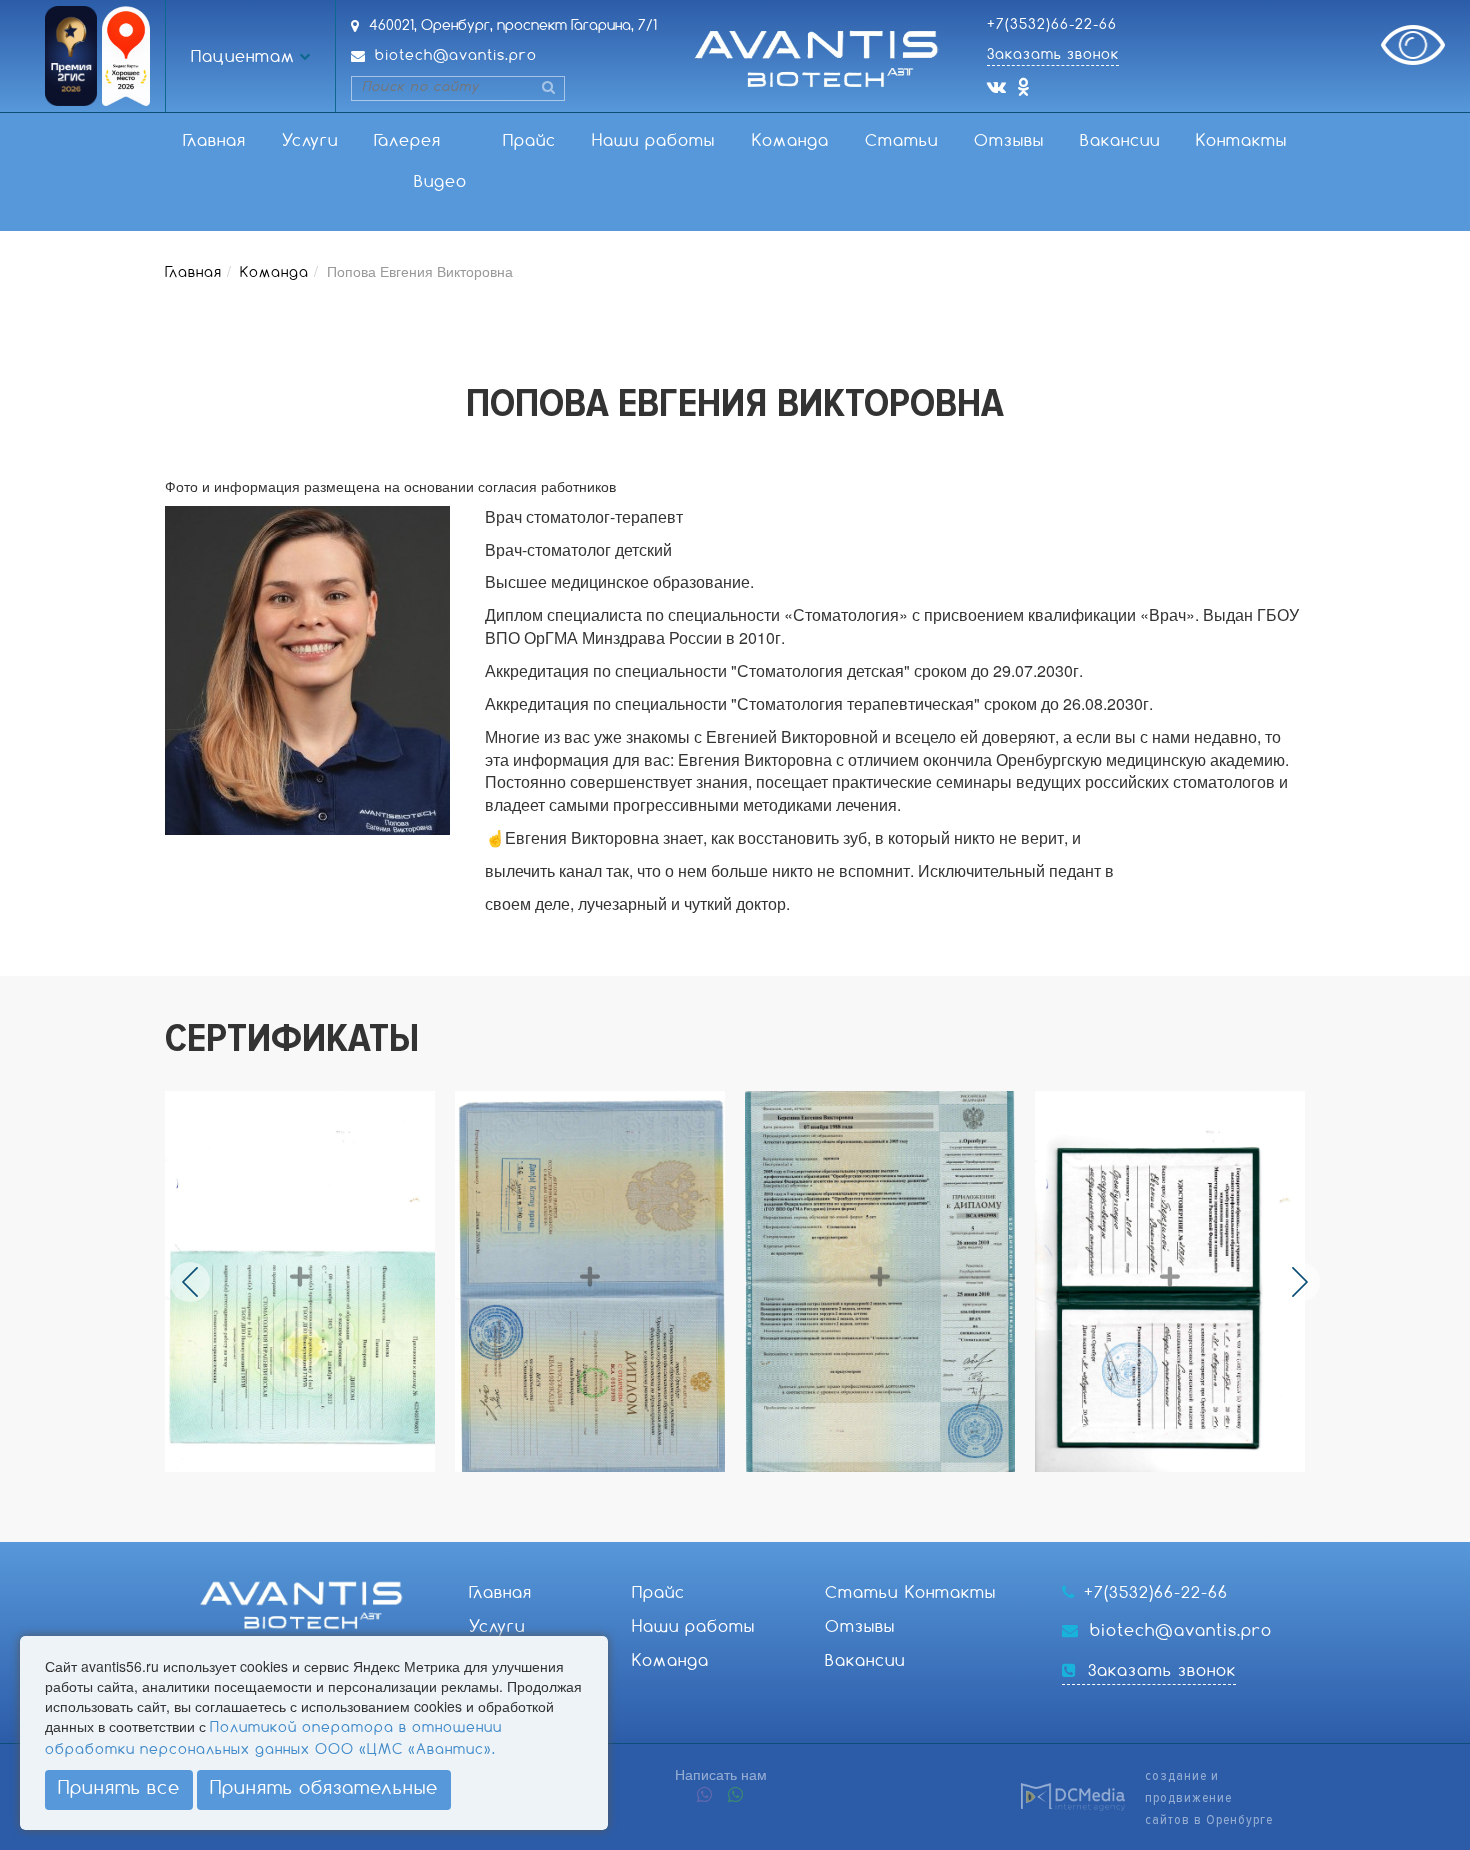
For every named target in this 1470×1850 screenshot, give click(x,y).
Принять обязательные (324, 1789)
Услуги (310, 141)
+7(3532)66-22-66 (1052, 25)
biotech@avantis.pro (456, 56)
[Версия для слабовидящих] (1413, 45)
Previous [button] (190, 1282)
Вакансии (1120, 141)
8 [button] (822, 1491)
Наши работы (653, 141)
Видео (440, 182)
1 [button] (668, 1491)
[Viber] (705, 1797)
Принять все (119, 1789)
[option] (310, 1282)
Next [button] (1300, 1282)
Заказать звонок (1053, 55)
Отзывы (1009, 141)
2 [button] (690, 1491)
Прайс (529, 141)
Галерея (407, 141)
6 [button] (778, 1491)
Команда (790, 141)
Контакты (1241, 141)
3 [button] (712, 1491)
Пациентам (243, 57)
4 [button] (734, 1491)
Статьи (901, 141)
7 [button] (800, 1491)
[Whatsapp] (736, 1797)
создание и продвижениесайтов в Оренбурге (1209, 1797)
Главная (214, 141)
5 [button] (756, 1491)
